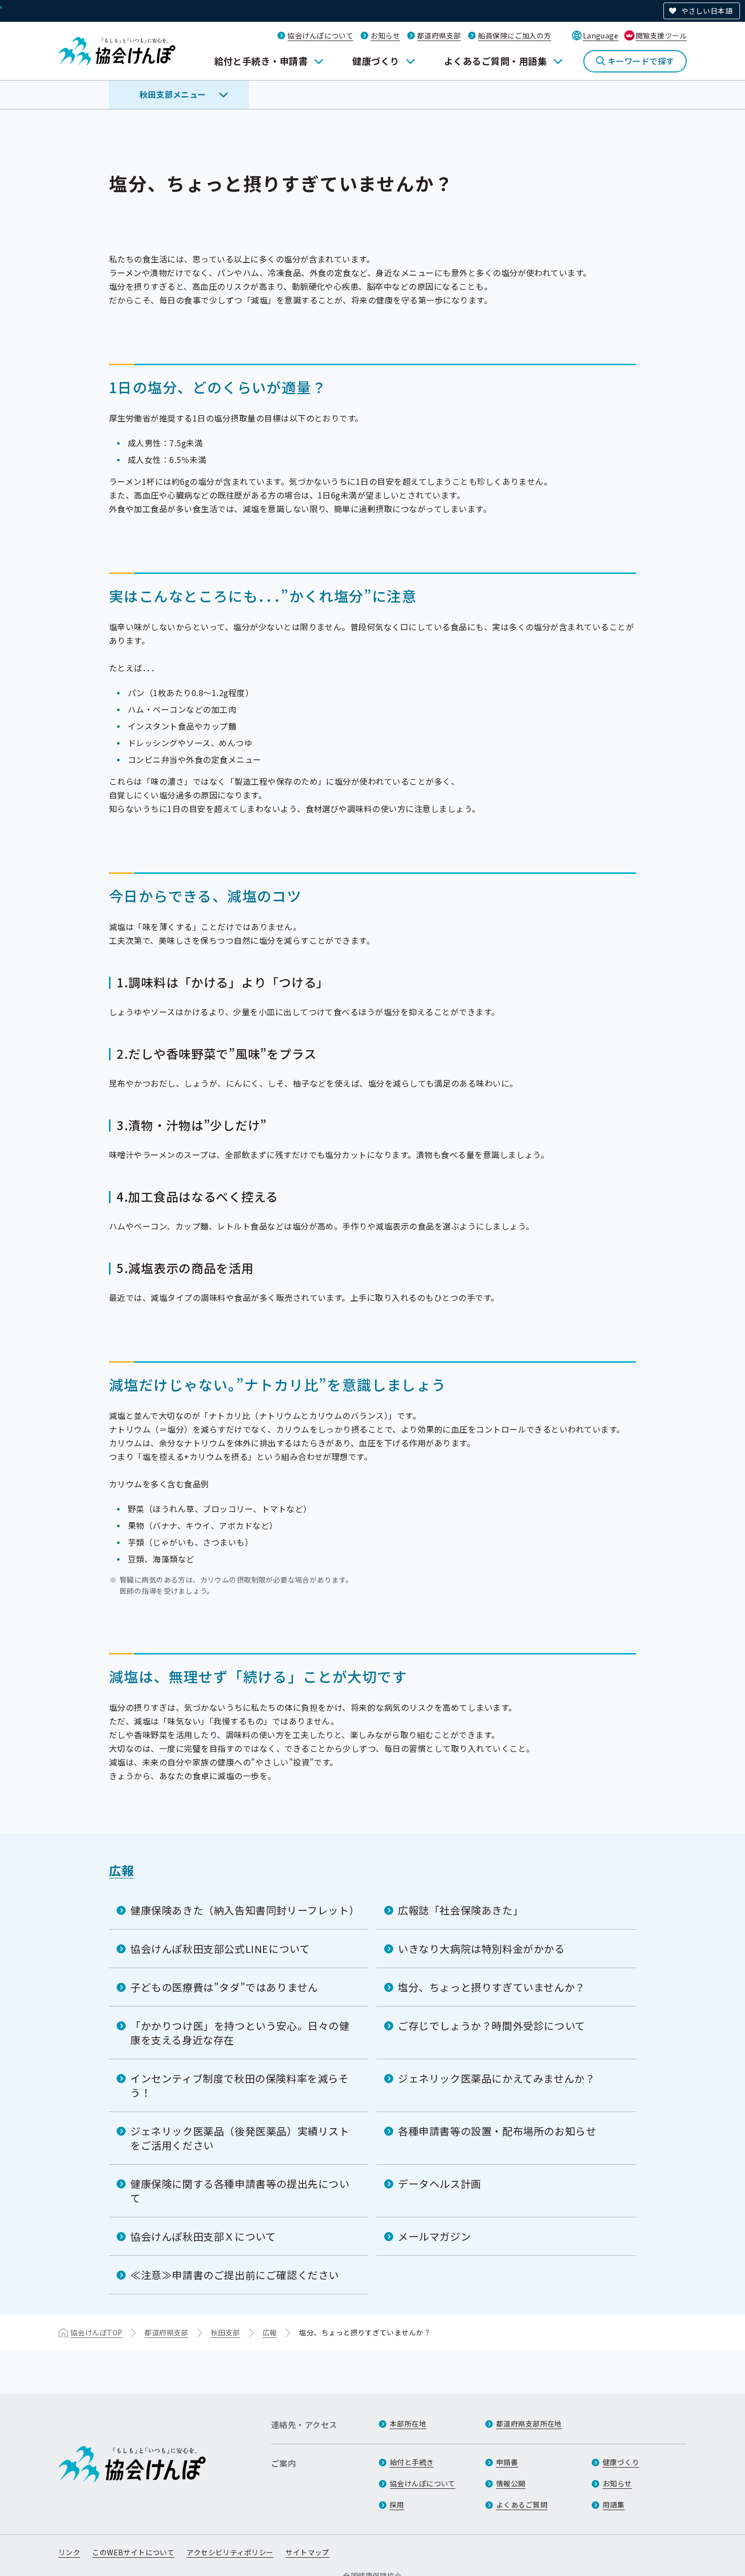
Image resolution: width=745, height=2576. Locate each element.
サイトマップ (307, 2552)
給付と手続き (412, 2462)
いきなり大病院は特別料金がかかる (481, 1949)
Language (601, 35)
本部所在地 (408, 2424)
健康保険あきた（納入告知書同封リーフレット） (245, 1910)
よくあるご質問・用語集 (495, 61)
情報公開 (511, 2483)
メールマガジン (434, 2236)
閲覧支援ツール (661, 35)
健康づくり (376, 61)
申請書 (507, 2462)
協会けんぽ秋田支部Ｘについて (203, 2236)
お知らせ (385, 35)
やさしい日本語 (707, 11)
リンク (69, 2552)
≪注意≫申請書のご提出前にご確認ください (235, 2275)
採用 (397, 2505)
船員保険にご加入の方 (514, 35)
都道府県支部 (439, 35)
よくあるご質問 (522, 2505)
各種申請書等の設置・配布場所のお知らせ (497, 2131)
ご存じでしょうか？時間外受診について (492, 2026)
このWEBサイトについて (133, 2552)
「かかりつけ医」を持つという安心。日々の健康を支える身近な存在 (240, 2033)
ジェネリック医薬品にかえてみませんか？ (496, 2078)
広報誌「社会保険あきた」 (460, 1910)
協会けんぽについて (320, 35)
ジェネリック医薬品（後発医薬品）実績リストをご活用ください (240, 2138)
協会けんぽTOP (96, 2332)
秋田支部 (226, 2332)
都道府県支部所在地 (529, 2424)
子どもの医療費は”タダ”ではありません (224, 1987)
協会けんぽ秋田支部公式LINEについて (220, 1949)
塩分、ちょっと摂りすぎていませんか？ (492, 1987)
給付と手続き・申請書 (261, 61)
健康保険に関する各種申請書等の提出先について (240, 2191)
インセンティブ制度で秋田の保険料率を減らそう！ (240, 2085)
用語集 (613, 2505)
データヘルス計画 (440, 2184)
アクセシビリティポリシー (230, 2552)
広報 (121, 1870)
